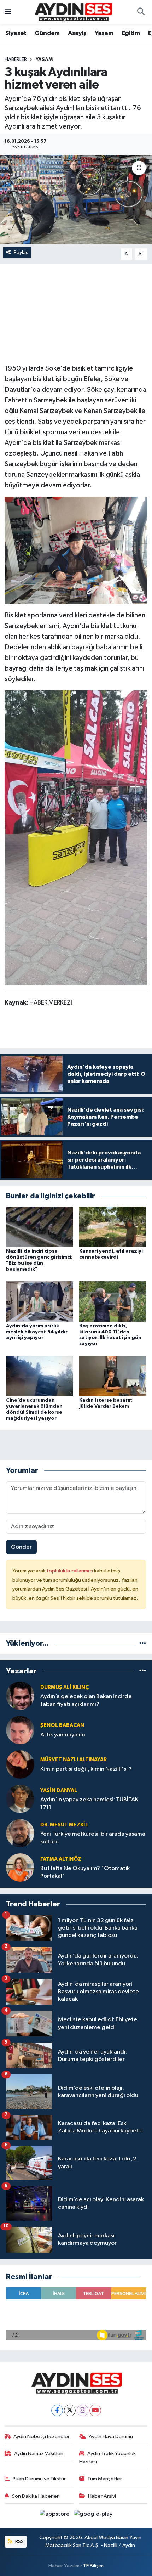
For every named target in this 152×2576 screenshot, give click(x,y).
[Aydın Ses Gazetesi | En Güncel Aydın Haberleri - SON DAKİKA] (73, 12)
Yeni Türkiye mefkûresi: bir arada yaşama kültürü (93, 1838)
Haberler (16, 60)
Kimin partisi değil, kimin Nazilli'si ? (86, 1769)
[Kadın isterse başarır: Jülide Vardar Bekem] (113, 1376)
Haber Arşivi (102, 2496)
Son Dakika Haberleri (36, 2496)
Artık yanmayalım (63, 1735)
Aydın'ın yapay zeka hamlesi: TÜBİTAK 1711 (89, 1803)
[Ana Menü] (8, 12)
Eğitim (131, 33)
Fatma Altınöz (61, 1859)
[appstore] (55, 2516)
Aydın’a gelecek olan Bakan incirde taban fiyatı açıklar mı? (86, 1700)
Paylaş (21, 252)
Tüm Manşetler (105, 2479)
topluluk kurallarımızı (70, 1571)
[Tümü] (143, 1643)
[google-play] (93, 2516)
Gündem (47, 33)
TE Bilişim (93, 2566)
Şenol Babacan (62, 1725)
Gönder (21, 1547)
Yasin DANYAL (59, 1790)
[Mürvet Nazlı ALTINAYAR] (20, 1764)
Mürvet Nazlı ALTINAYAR (74, 1760)
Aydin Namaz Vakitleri (39, 2454)
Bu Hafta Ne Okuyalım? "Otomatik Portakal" (85, 1872)
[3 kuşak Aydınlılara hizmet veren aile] (76, 199)
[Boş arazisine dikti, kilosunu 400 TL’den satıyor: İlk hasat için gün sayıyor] (113, 1301)
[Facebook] (57, 2410)
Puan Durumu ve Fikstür (39, 2479)
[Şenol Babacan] (20, 1730)
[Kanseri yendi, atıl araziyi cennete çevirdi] (113, 1227)
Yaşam (104, 33)
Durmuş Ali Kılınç (65, 1687)
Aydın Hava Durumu (111, 2437)
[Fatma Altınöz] (20, 1867)
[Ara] (141, 12)
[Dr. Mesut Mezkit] (20, 1833)
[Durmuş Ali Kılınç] (20, 1696)
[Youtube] (95, 2410)
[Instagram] (83, 2410)
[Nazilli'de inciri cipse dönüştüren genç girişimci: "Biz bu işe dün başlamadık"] (40, 1227)
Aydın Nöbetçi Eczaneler (42, 2437)
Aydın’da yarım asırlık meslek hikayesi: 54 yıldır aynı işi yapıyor (37, 1332)
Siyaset (16, 33)
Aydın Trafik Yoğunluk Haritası (108, 2458)
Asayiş (77, 33)
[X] (70, 2410)
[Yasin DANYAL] (20, 1799)
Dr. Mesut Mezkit (65, 1825)
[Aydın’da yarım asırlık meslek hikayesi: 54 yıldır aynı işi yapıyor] (40, 1301)
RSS (19, 2541)
